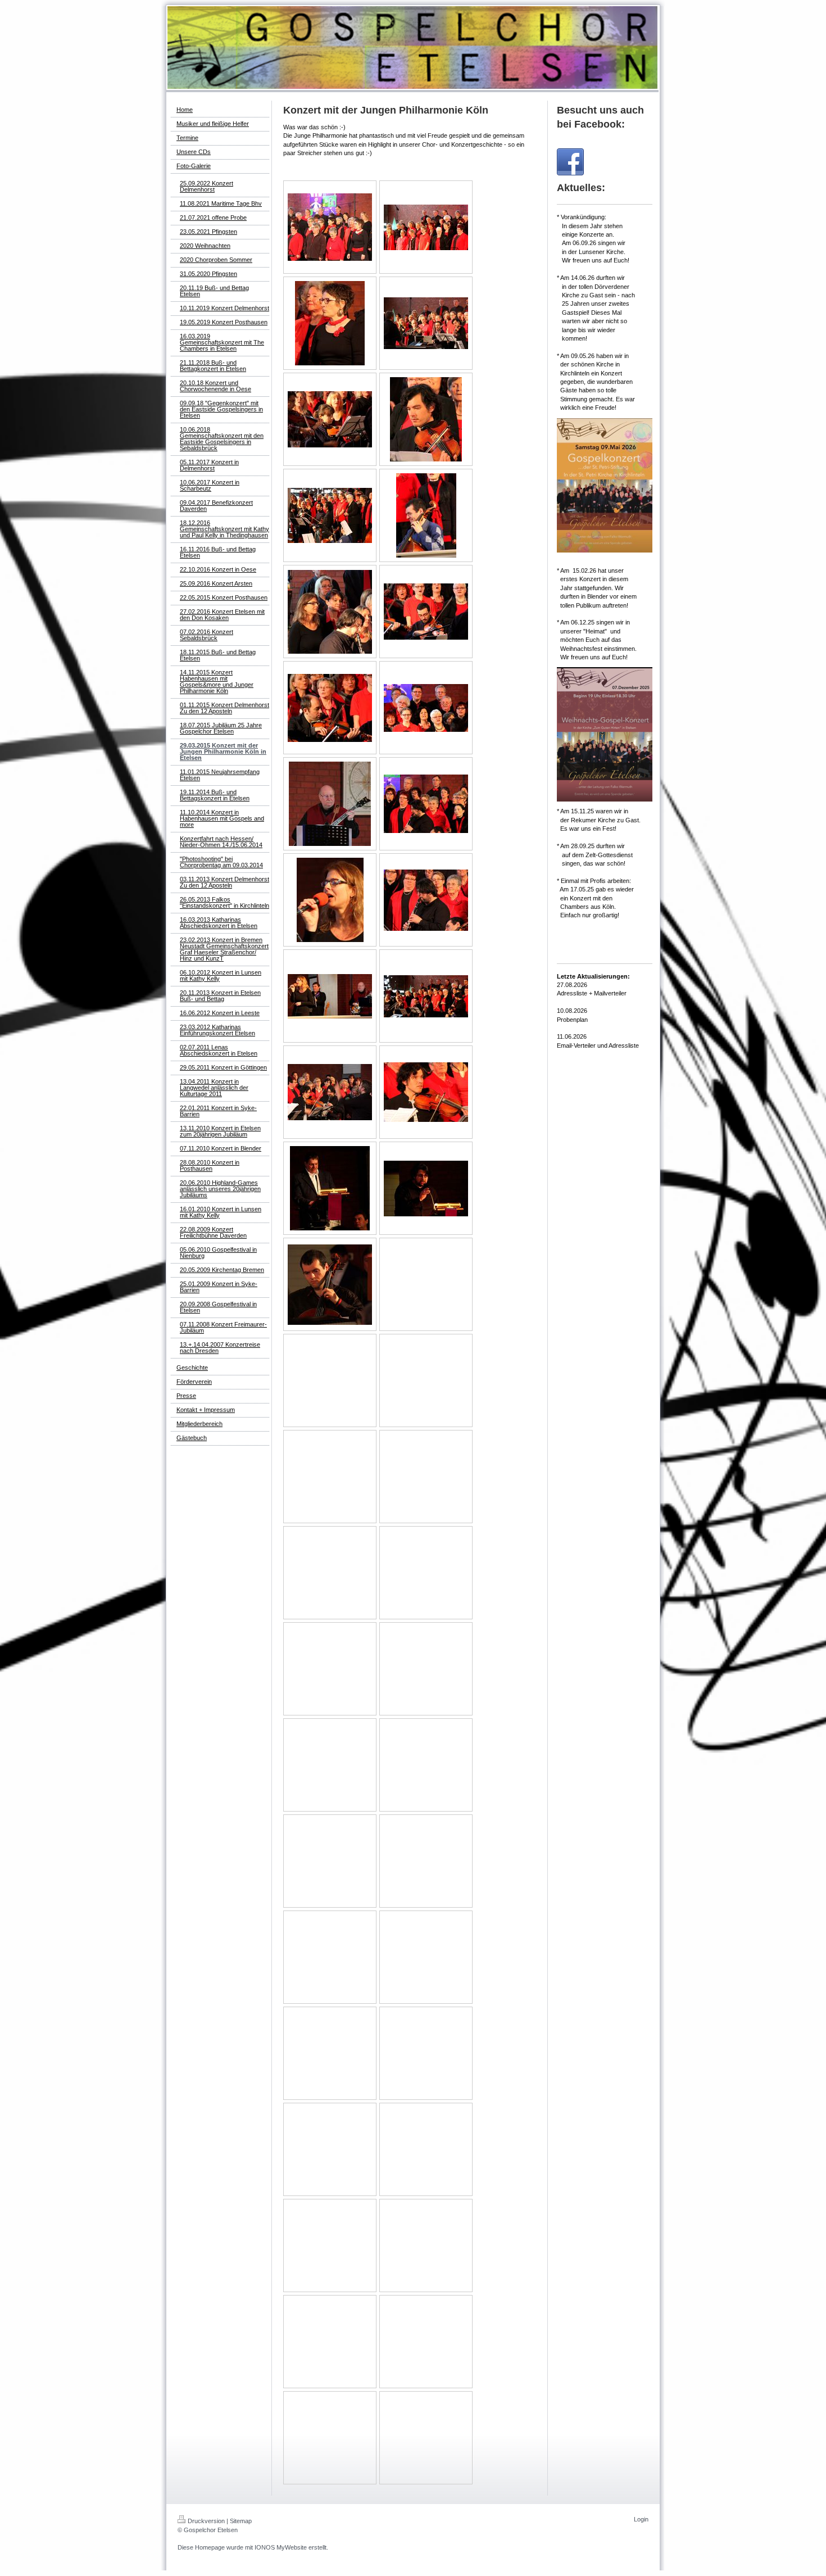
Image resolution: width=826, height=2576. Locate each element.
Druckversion (206, 2521)
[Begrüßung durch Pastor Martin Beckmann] (330, 1188)
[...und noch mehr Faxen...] (426, 227)
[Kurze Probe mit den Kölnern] (426, 323)
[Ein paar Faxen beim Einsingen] (330, 227)
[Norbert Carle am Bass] (330, 804)
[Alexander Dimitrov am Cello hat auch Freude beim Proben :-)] (426, 515)
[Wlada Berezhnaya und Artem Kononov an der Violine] (330, 419)
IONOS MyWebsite (281, 2547)
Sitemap (241, 2521)
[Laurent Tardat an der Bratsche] (426, 419)
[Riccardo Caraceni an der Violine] (426, 612)
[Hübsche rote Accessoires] (330, 323)
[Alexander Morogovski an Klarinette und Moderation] (330, 612)
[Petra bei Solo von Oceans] (330, 900)
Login (641, 2519)
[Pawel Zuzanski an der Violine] (330, 708)
